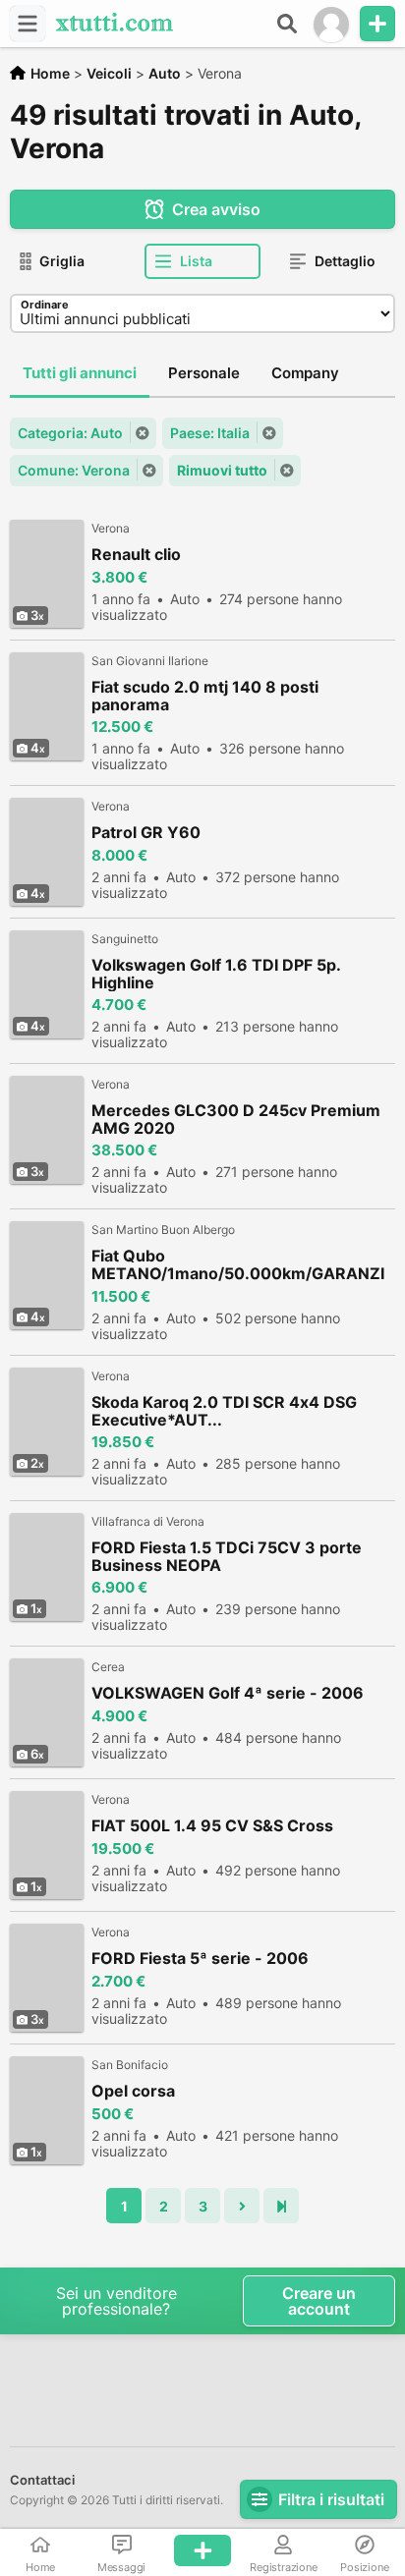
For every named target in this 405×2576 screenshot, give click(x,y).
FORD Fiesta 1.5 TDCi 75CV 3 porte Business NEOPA (227, 1556)
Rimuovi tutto (222, 470)
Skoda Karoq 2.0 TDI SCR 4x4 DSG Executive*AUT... (224, 1411)
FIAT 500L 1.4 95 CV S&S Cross (212, 1826)
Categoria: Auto (70, 433)
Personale (204, 373)
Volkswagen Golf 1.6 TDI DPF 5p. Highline (216, 974)
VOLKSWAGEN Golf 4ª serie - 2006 (228, 1693)
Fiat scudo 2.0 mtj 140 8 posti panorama (205, 696)
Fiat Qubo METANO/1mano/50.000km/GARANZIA (238, 1265)
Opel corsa (133, 2091)
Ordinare (45, 305)
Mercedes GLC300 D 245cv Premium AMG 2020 (236, 1119)
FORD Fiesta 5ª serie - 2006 (200, 1959)
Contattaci (42, 2480)
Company (305, 373)
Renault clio (136, 555)
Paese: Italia (210, 433)
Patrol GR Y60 (146, 833)
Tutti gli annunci (80, 373)
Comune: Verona (74, 470)
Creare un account (319, 2301)
